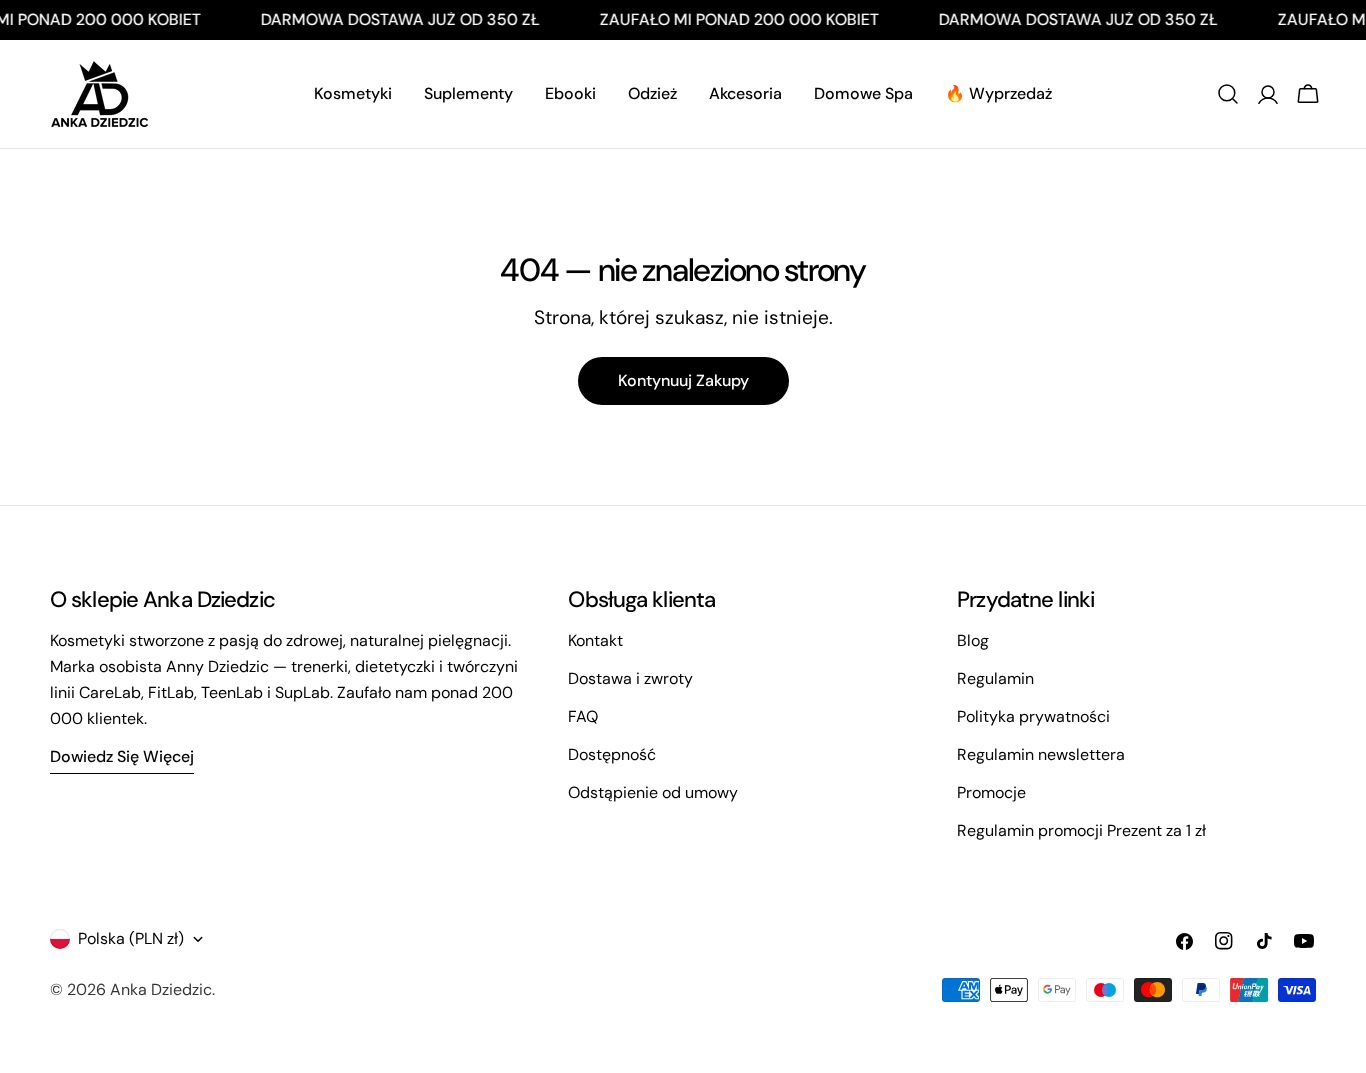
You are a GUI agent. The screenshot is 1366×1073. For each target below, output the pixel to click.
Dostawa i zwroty (630, 678)
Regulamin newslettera (1041, 754)
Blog (973, 640)
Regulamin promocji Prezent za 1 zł (1081, 830)
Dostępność (612, 754)
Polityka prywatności (1033, 716)
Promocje (991, 792)
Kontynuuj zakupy (683, 380)
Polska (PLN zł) (131, 938)
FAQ (583, 716)
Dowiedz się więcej (122, 756)
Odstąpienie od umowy (653, 792)
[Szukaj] (1228, 94)
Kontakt (595, 640)
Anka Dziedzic (161, 989)
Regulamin (995, 678)
